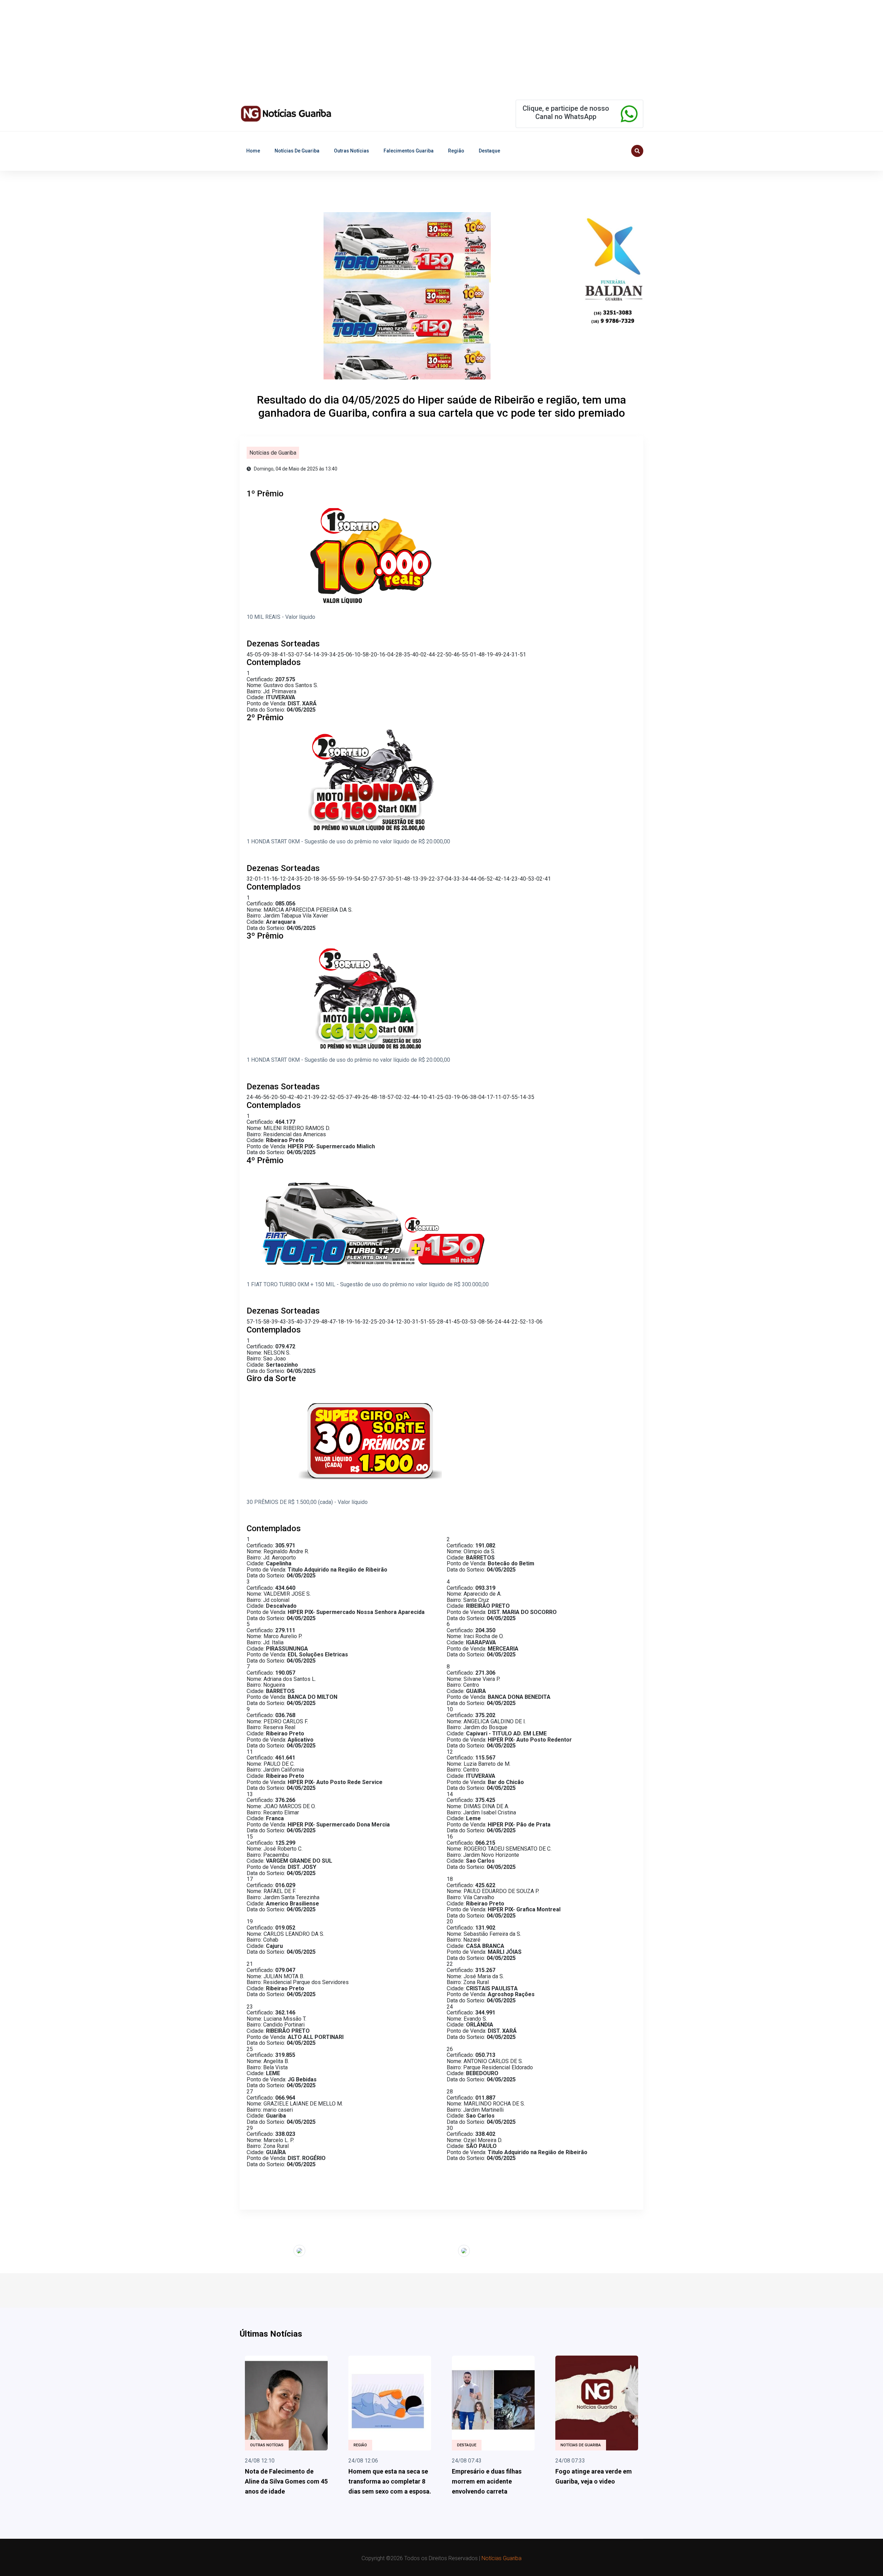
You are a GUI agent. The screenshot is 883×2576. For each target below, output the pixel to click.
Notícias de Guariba (297, 151)
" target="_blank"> (272, 2250)
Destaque (489, 151)
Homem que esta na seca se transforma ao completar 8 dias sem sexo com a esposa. (390, 2481)
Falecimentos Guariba (409, 151)
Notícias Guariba (502, 2558)
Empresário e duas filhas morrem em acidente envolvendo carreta (487, 2481)
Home (253, 151)
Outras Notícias (351, 151)
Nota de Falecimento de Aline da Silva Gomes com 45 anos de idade (286, 2481)
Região (456, 151)
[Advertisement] (207, 48)
